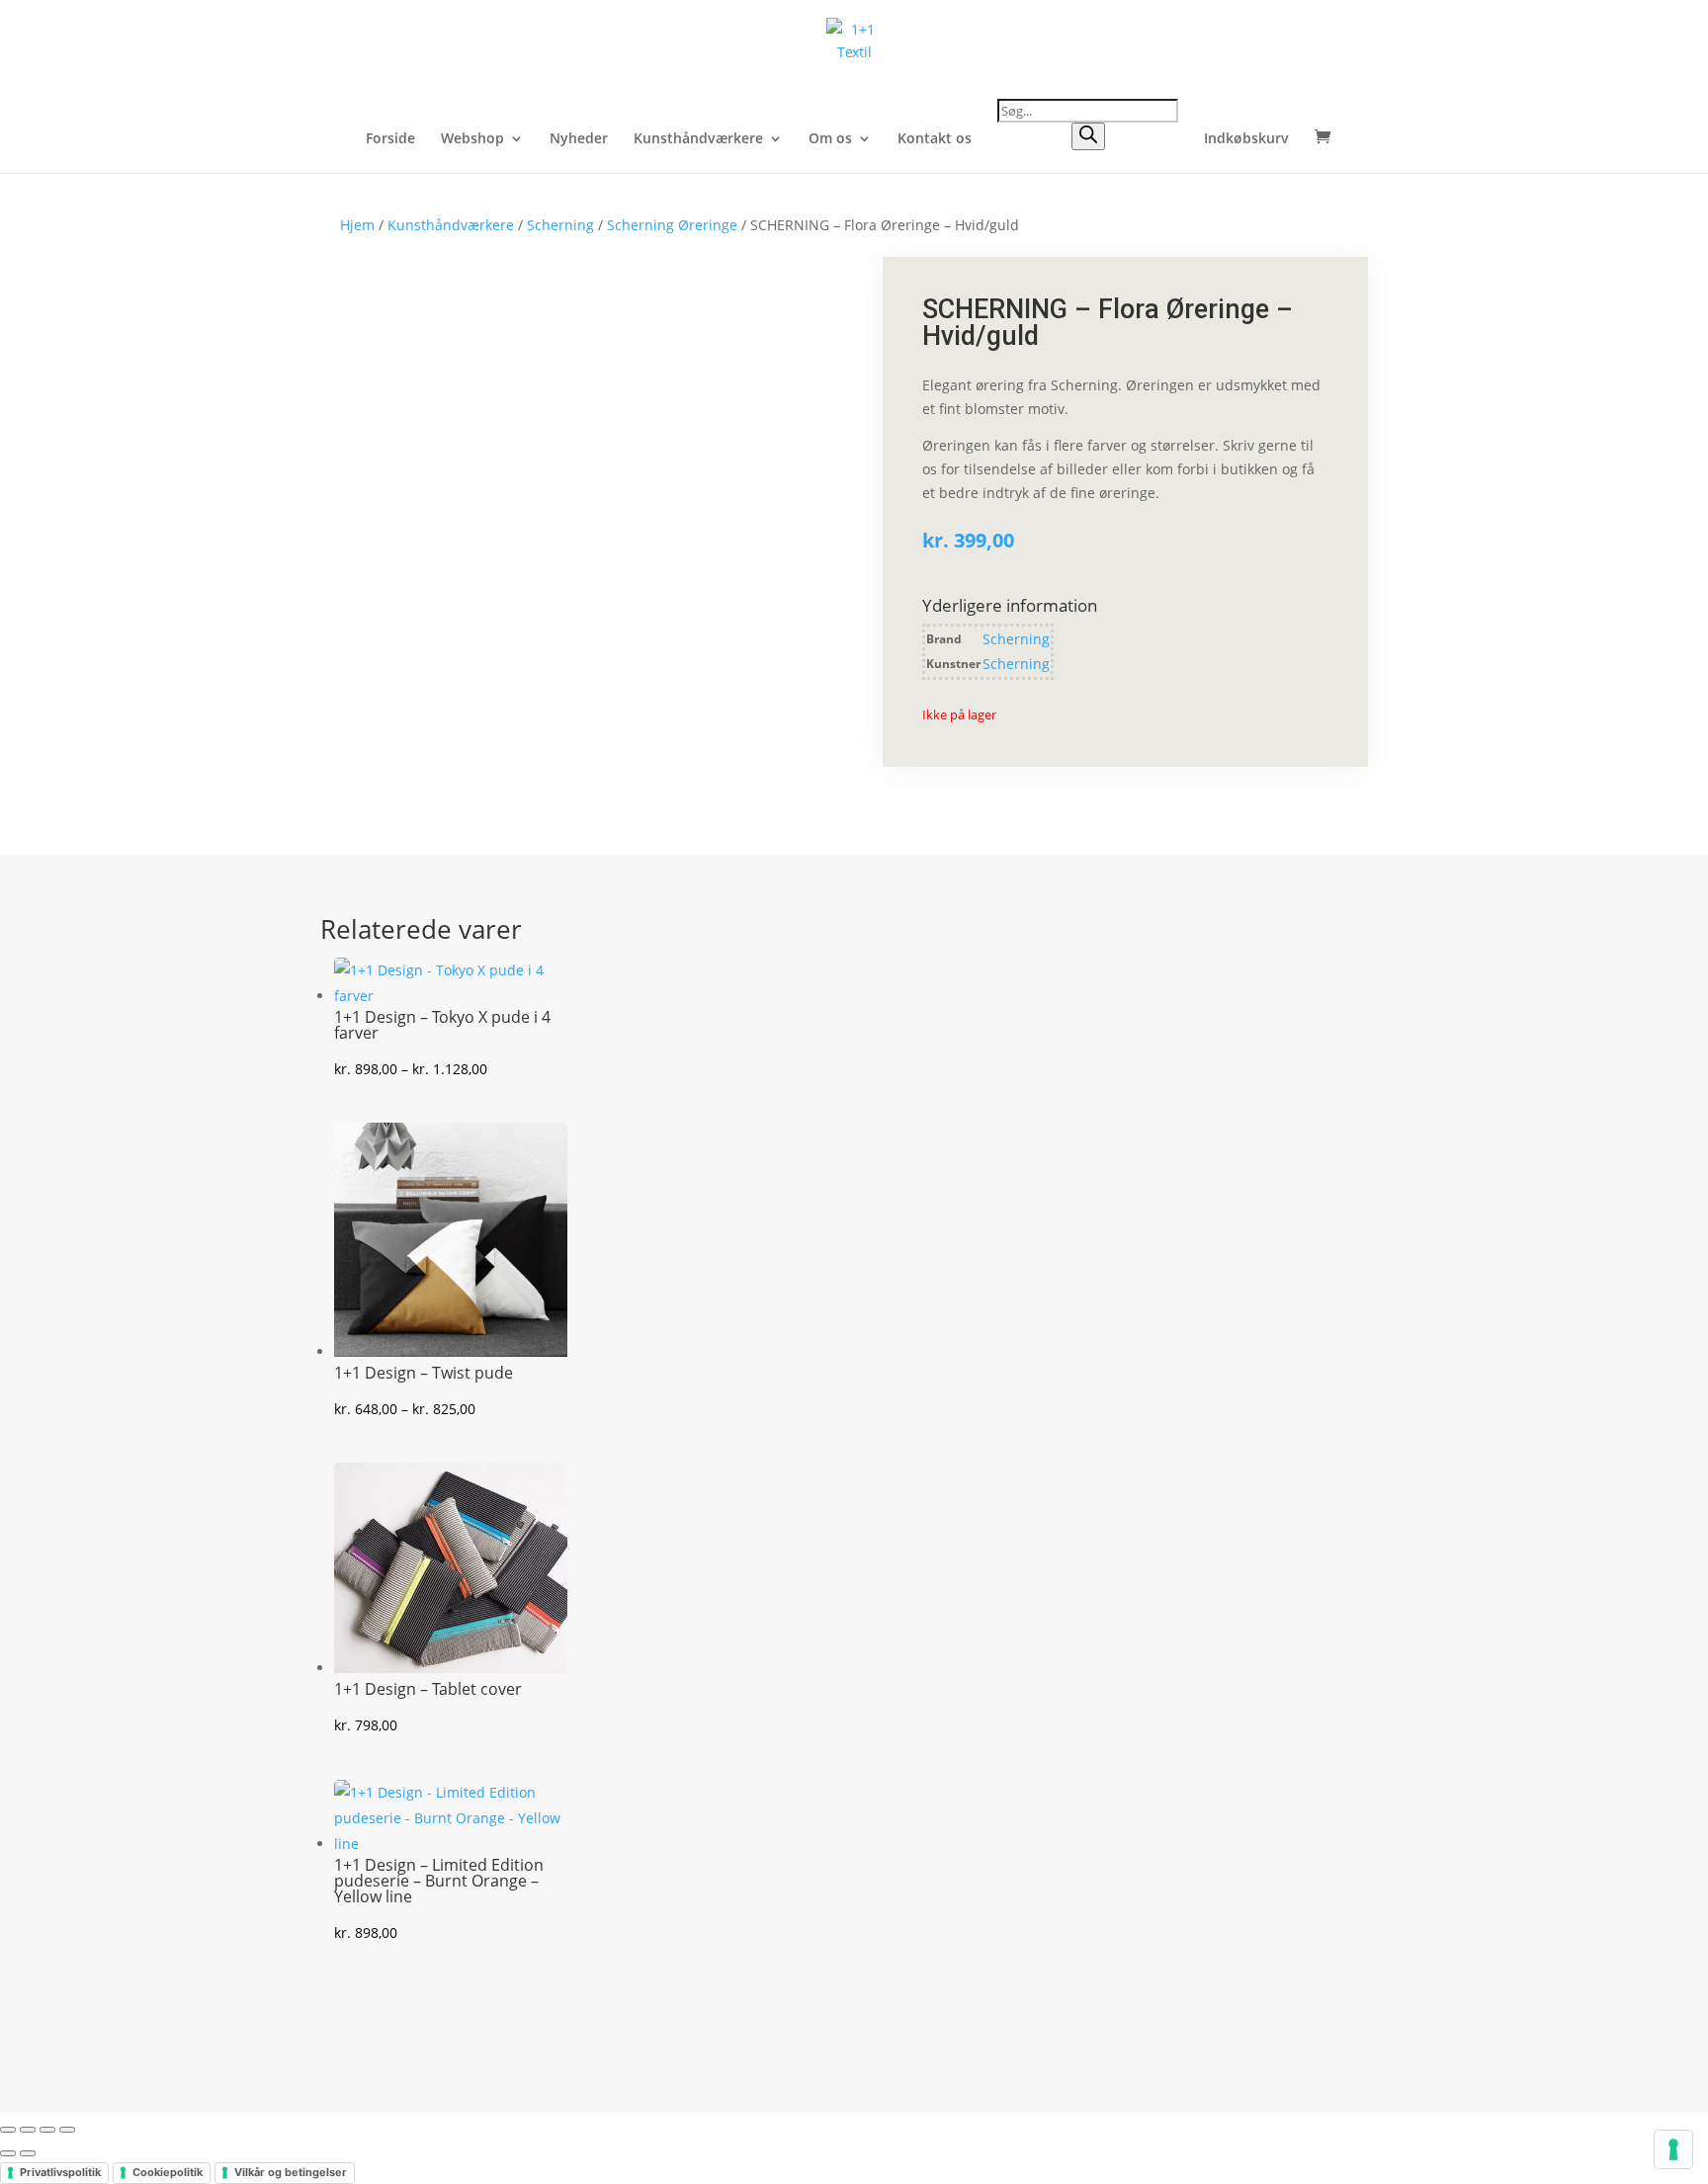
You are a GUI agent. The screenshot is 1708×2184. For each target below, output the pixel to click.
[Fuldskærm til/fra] (28, 2130)
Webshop (472, 139)
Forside (390, 139)
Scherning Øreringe (672, 225)
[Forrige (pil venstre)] (8, 2153)
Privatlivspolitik (60, 2172)
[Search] (1088, 136)
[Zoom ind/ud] (8, 2130)
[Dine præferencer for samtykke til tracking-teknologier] (1673, 2149)
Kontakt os (935, 139)
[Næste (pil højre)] (28, 2153)
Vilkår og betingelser (291, 2172)
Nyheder (579, 139)
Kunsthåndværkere (698, 139)
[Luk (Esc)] (67, 2130)
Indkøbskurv (1246, 139)
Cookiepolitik (168, 2172)
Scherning (560, 225)
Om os (830, 139)
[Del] (47, 2130)
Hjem (357, 225)
